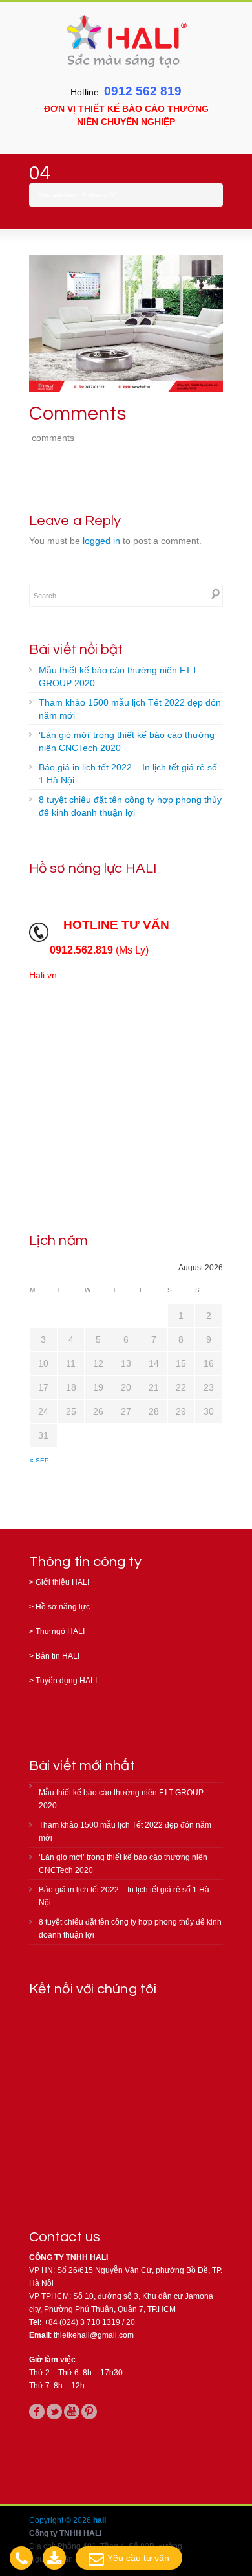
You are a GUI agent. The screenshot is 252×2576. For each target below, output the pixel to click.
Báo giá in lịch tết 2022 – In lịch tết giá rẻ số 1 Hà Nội (128, 774)
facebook (37, 2412)
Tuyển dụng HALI (66, 1681)
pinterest (89, 2412)
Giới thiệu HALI (62, 1582)
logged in (101, 541)
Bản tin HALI (58, 1656)
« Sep (39, 1460)
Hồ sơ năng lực (63, 1607)
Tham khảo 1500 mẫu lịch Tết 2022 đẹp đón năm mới (130, 709)
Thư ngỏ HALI (60, 1631)
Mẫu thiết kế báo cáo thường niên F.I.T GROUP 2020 (118, 677)
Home (92, 195)
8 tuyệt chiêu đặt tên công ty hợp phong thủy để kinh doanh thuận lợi (130, 806)
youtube (72, 2412)
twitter (54, 2412)
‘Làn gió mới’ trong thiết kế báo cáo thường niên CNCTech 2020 (127, 741)
